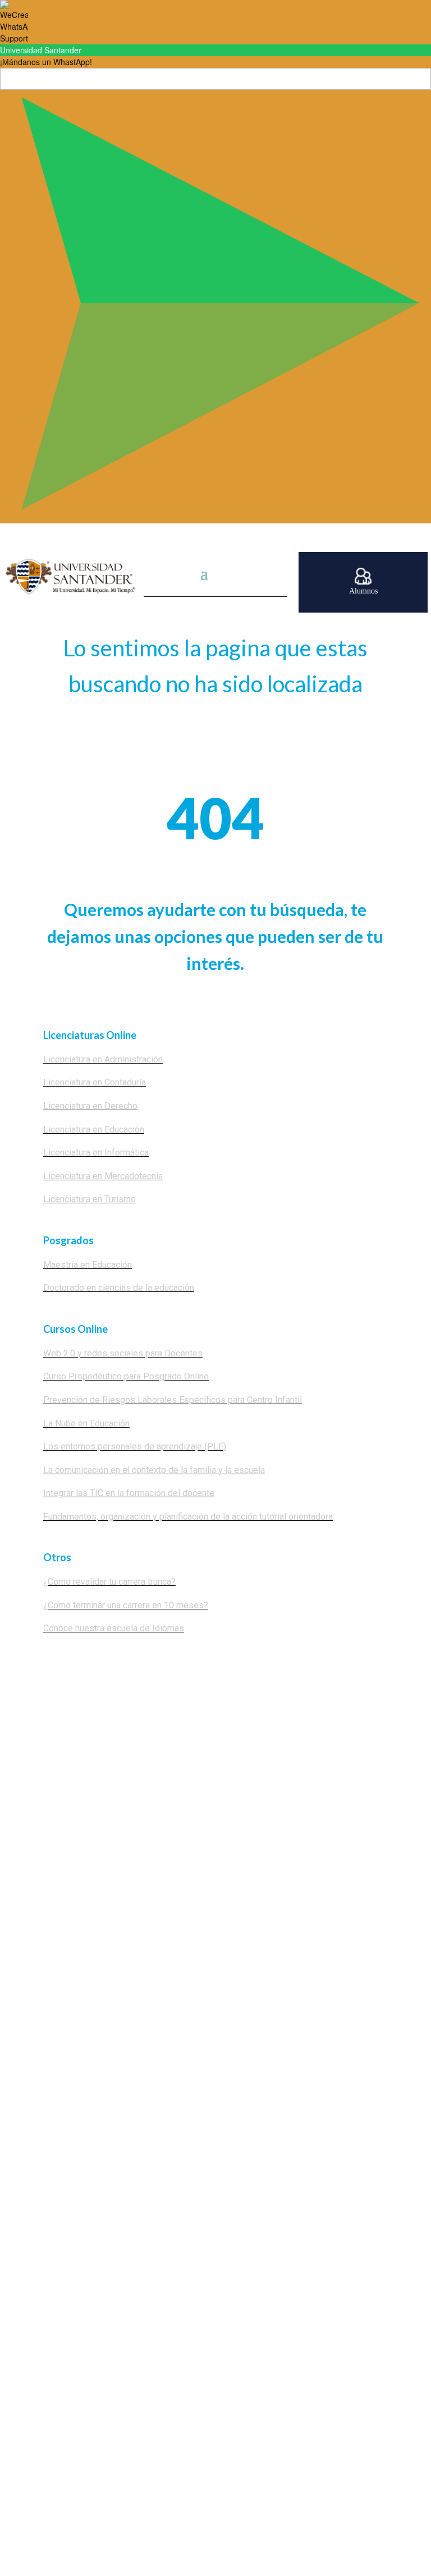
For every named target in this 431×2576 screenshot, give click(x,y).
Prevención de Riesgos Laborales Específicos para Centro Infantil (173, 1400)
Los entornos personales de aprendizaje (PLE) (135, 1446)
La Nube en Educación (86, 1423)
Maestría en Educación (88, 1265)
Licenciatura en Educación (94, 1130)
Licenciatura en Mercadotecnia (103, 1176)
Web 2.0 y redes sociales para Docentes (123, 1353)
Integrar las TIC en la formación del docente (129, 1493)
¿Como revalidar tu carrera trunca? (109, 1582)
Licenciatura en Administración (103, 1059)
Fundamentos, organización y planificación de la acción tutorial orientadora (188, 1517)
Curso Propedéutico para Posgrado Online (126, 1376)
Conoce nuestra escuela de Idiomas (114, 1628)
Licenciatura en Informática (96, 1153)
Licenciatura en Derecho (90, 1106)
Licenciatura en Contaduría (95, 1082)
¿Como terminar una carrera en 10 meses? (126, 1605)
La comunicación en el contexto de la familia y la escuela (154, 1470)
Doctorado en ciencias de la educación (119, 1288)
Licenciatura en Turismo (90, 1199)
